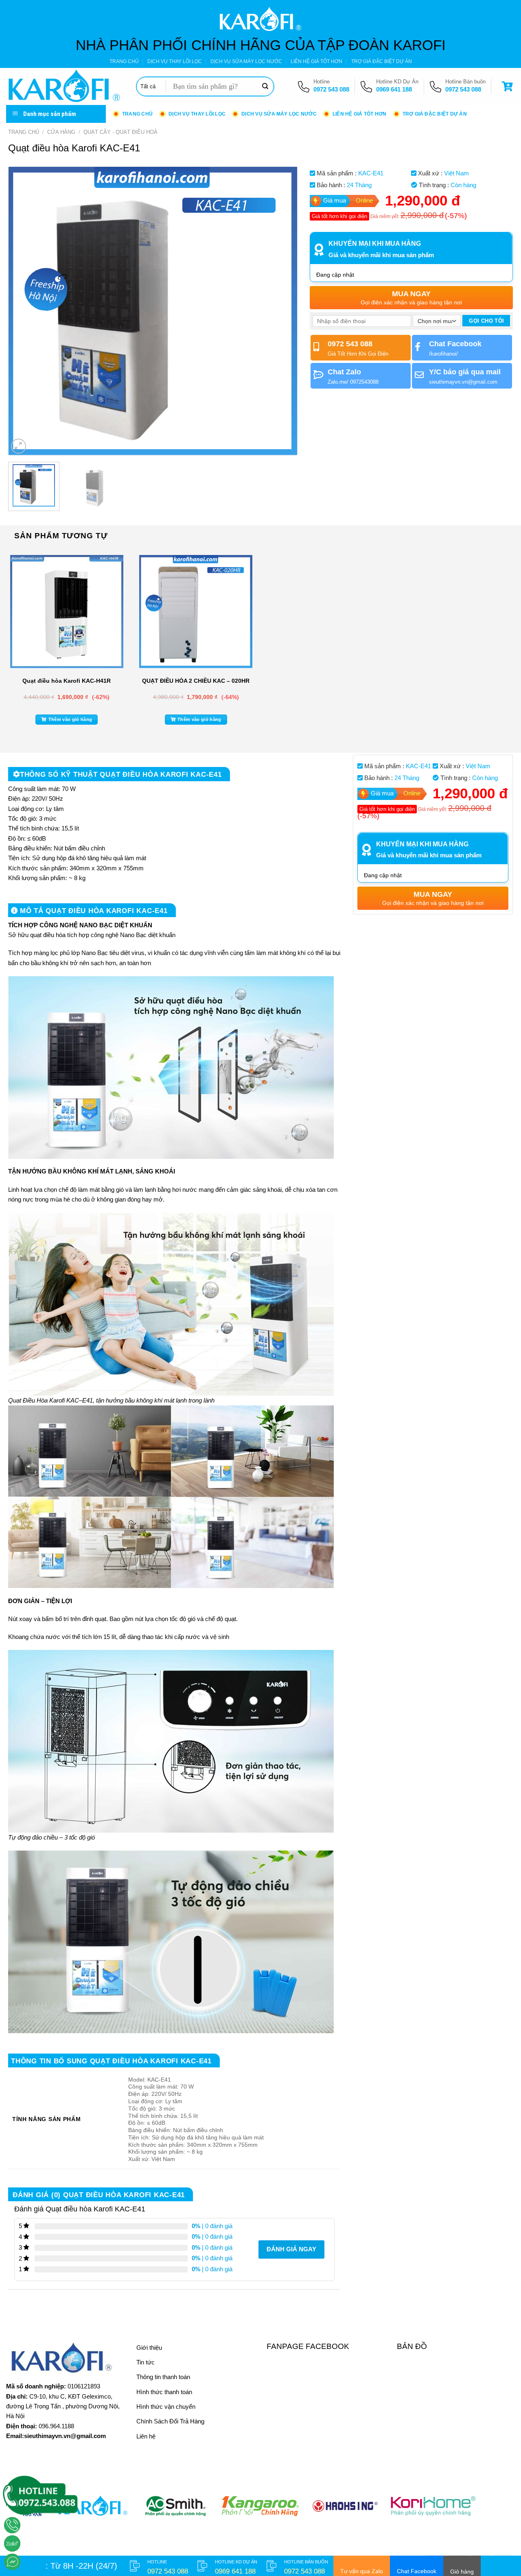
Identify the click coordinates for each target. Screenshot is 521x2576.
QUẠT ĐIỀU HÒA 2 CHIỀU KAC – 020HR (196, 681)
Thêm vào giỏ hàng (70, 719)
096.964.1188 (56, 2426)
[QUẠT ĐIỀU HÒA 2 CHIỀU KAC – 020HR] (196, 612)
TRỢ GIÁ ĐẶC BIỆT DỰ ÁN (382, 61)
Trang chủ (24, 132)
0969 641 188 (394, 89)
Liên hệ (146, 2436)
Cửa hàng (61, 132)
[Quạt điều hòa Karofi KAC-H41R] (67, 612)
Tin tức (146, 2362)
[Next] (281, 311)
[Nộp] (265, 87)
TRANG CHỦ (124, 61)
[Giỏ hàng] (508, 86)
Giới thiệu (149, 2348)
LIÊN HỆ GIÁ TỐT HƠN (316, 61)
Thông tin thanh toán (163, 2377)
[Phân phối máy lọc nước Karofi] (65, 86)
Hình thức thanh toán (164, 2392)
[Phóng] (19, 446)
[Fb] (12, 2562)
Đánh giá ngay (291, 2249)
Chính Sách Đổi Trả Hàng (170, 2421)
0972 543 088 (331, 89)
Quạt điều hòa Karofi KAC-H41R (67, 681)
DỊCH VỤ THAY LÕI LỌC (175, 61)
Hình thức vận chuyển (166, 2407)
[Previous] (24, 311)
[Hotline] (12, 2525)
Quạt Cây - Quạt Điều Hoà (120, 132)
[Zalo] (12, 2543)
